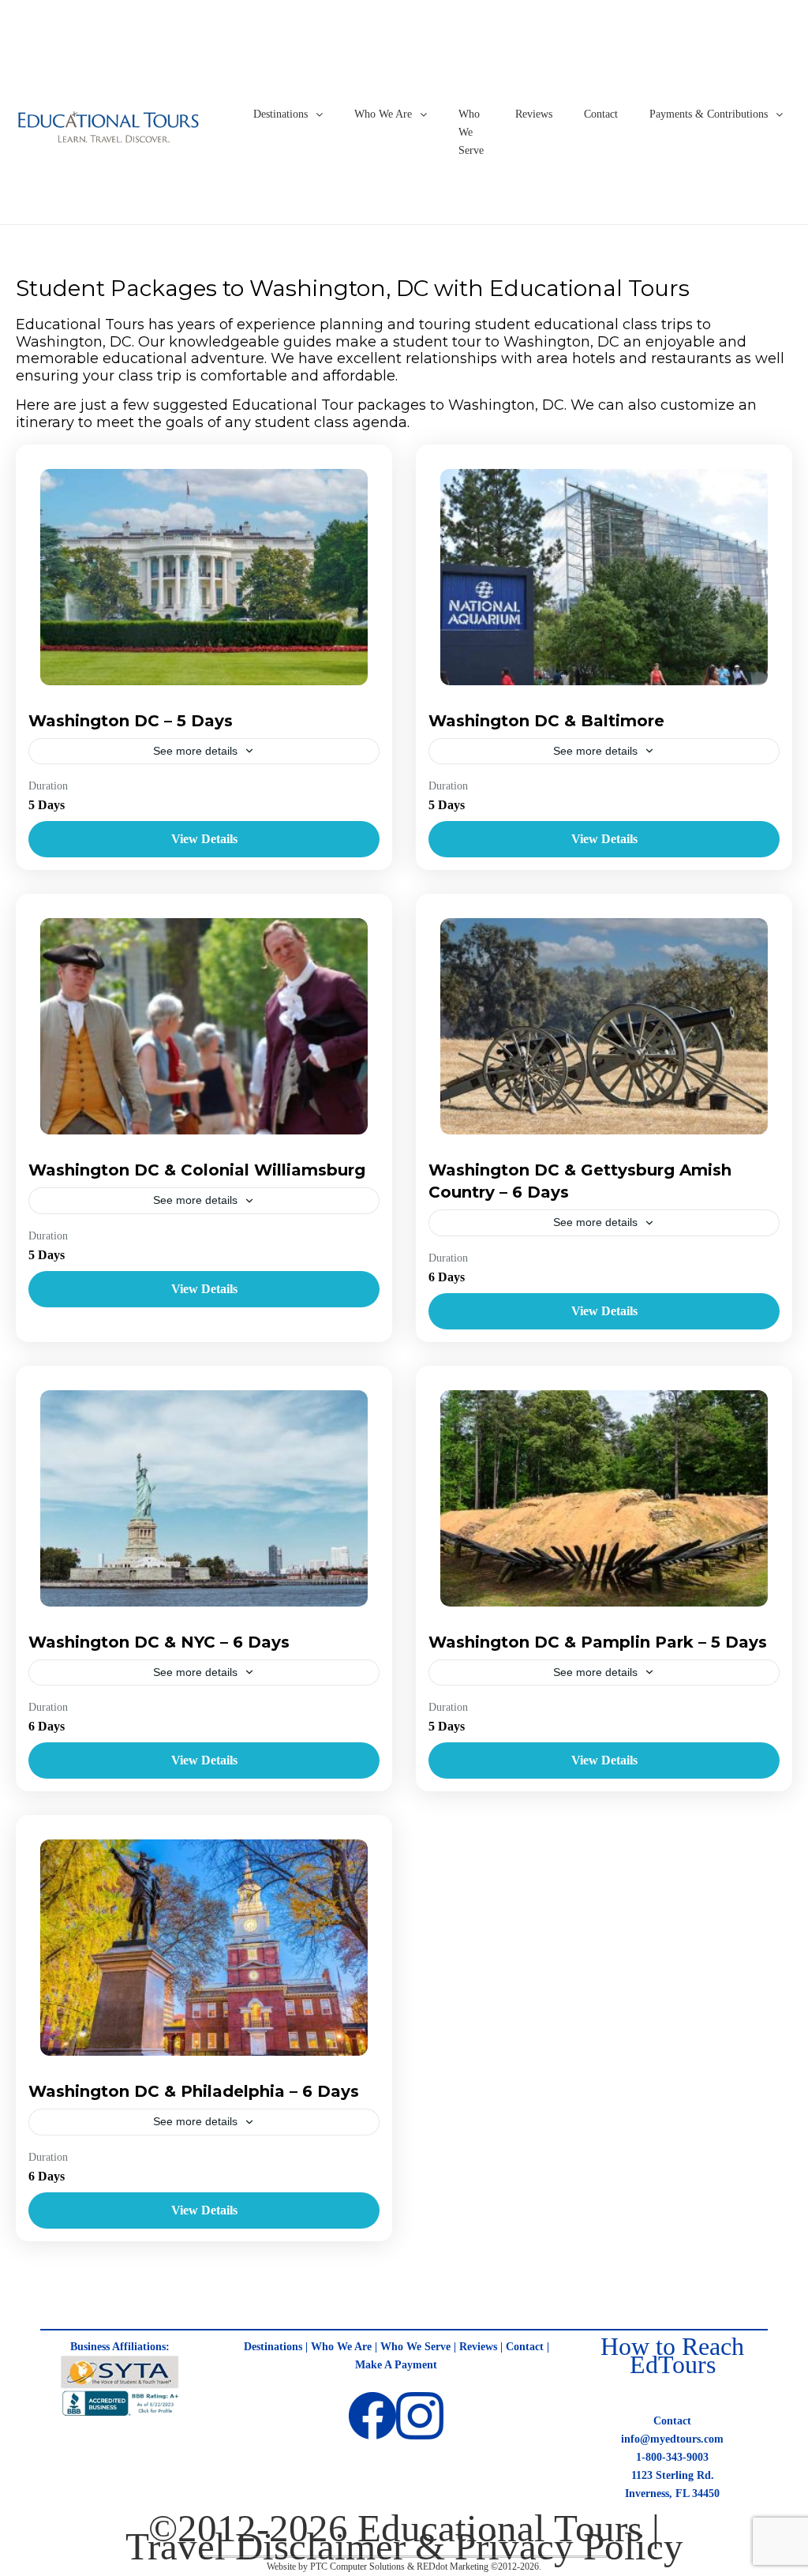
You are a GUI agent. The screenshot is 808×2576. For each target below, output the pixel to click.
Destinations (281, 114)
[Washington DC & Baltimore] (604, 577)
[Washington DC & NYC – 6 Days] (204, 1498)
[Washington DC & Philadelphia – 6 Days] (204, 1948)
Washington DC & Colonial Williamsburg (197, 1170)
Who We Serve (471, 132)
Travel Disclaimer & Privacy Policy (404, 2546)
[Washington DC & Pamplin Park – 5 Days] (604, 1498)
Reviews (534, 114)
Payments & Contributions (709, 114)
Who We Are (383, 114)
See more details (195, 751)
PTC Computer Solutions (357, 2567)
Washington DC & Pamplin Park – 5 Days (598, 1642)
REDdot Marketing (453, 2567)
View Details (204, 839)
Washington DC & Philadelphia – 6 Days (194, 2091)
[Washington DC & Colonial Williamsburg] (204, 1026)
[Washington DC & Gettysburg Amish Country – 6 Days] (604, 1026)
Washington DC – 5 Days (131, 721)
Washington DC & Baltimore (546, 721)
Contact (601, 114)
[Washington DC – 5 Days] (204, 577)
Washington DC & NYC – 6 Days (159, 1642)
